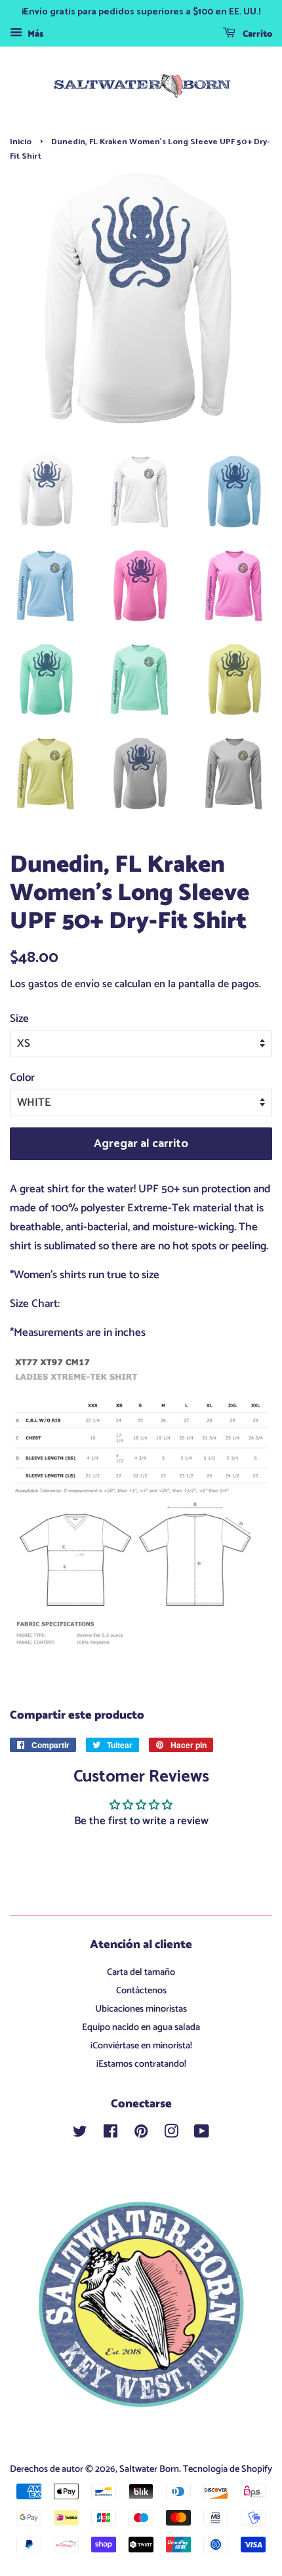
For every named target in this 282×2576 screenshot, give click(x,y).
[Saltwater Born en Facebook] (111, 2134)
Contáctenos (141, 1991)
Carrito (256, 34)
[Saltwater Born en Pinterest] (141, 2134)
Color (22, 1078)
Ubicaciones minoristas (141, 2009)
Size (19, 1019)
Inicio (21, 142)
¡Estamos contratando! (141, 2064)
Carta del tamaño (141, 1972)
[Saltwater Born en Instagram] (171, 2134)
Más (34, 34)
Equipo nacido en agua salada (141, 2027)
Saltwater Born (149, 2469)
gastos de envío (64, 984)
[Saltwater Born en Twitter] (80, 2134)
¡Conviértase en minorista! (141, 2046)
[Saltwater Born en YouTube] (202, 2134)
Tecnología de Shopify (228, 2469)
